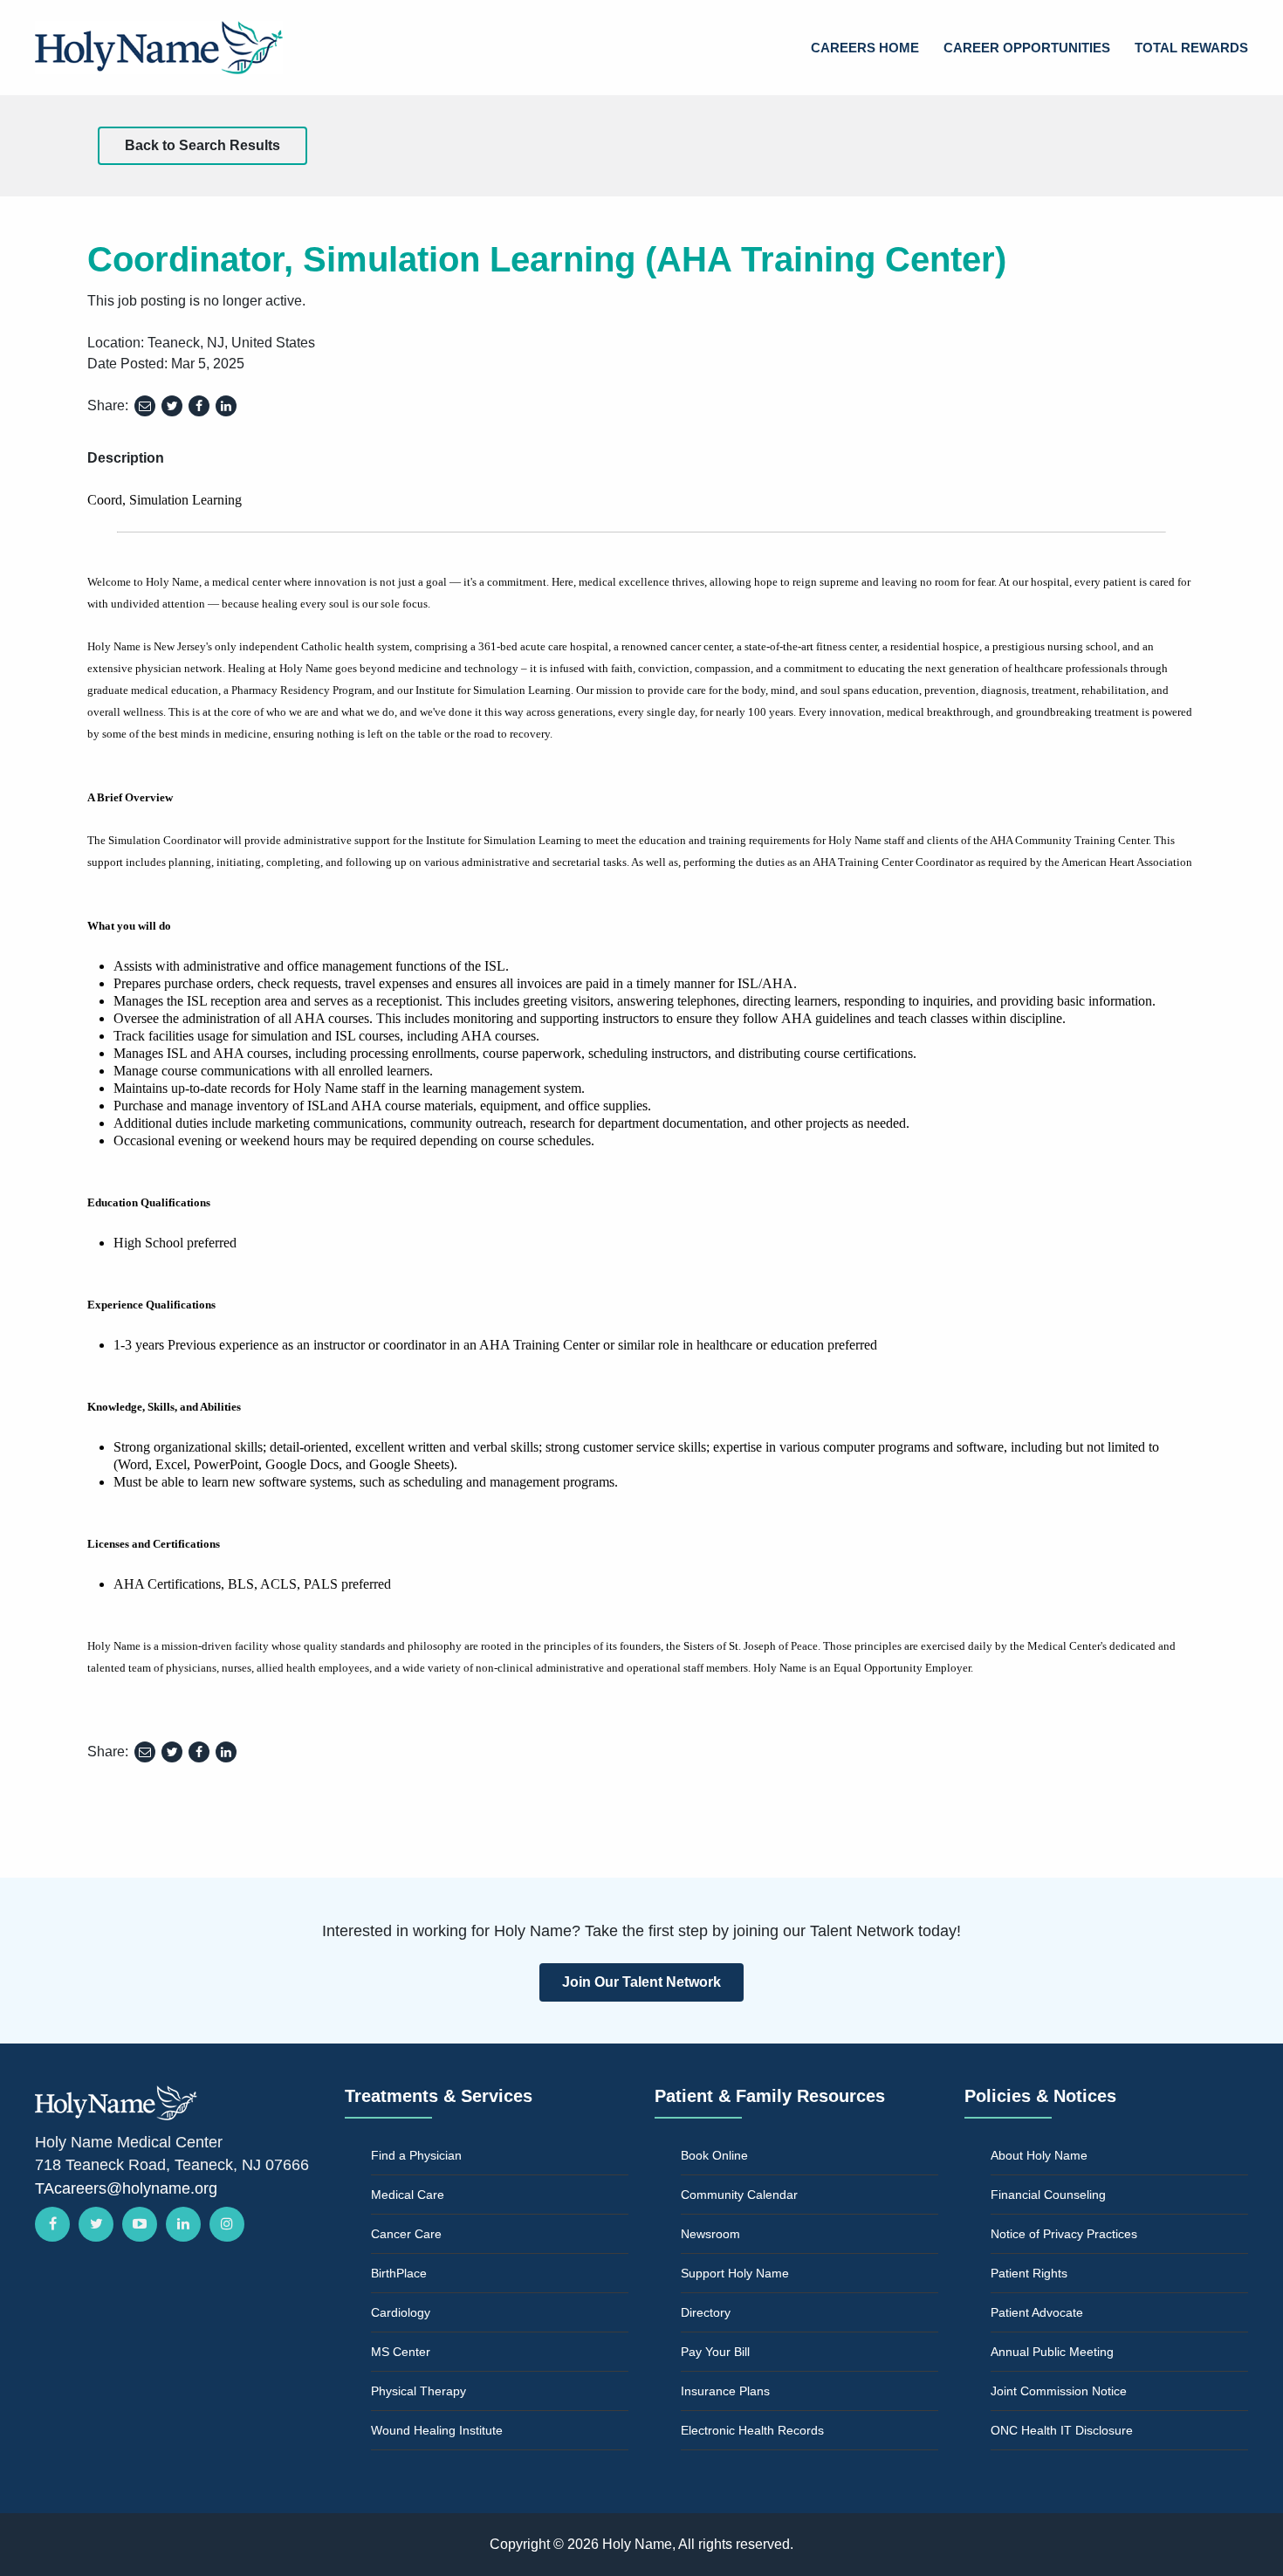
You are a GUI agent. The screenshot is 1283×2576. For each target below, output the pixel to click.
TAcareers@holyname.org (126, 2188)
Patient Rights (1029, 2273)
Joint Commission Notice (1059, 2391)
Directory (706, 2312)
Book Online (714, 2155)
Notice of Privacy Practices (1064, 2234)
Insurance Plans (725, 2391)
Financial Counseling (1048, 2195)
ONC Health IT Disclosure (1062, 2430)
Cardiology (401, 2312)
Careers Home (865, 48)
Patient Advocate (1037, 2312)
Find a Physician (416, 2155)
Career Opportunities (1027, 48)
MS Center (401, 2352)
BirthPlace (399, 2273)
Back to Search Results (202, 145)
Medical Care (408, 2195)
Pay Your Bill (715, 2352)
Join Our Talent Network (641, 1982)
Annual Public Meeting (1052, 2352)
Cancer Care (406, 2234)
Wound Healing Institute (437, 2430)
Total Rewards (1191, 48)
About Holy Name (1039, 2155)
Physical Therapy (419, 2391)
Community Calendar (739, 2195)
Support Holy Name (735, 2273)
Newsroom (710, 2234)
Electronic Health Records (752, 2430)
